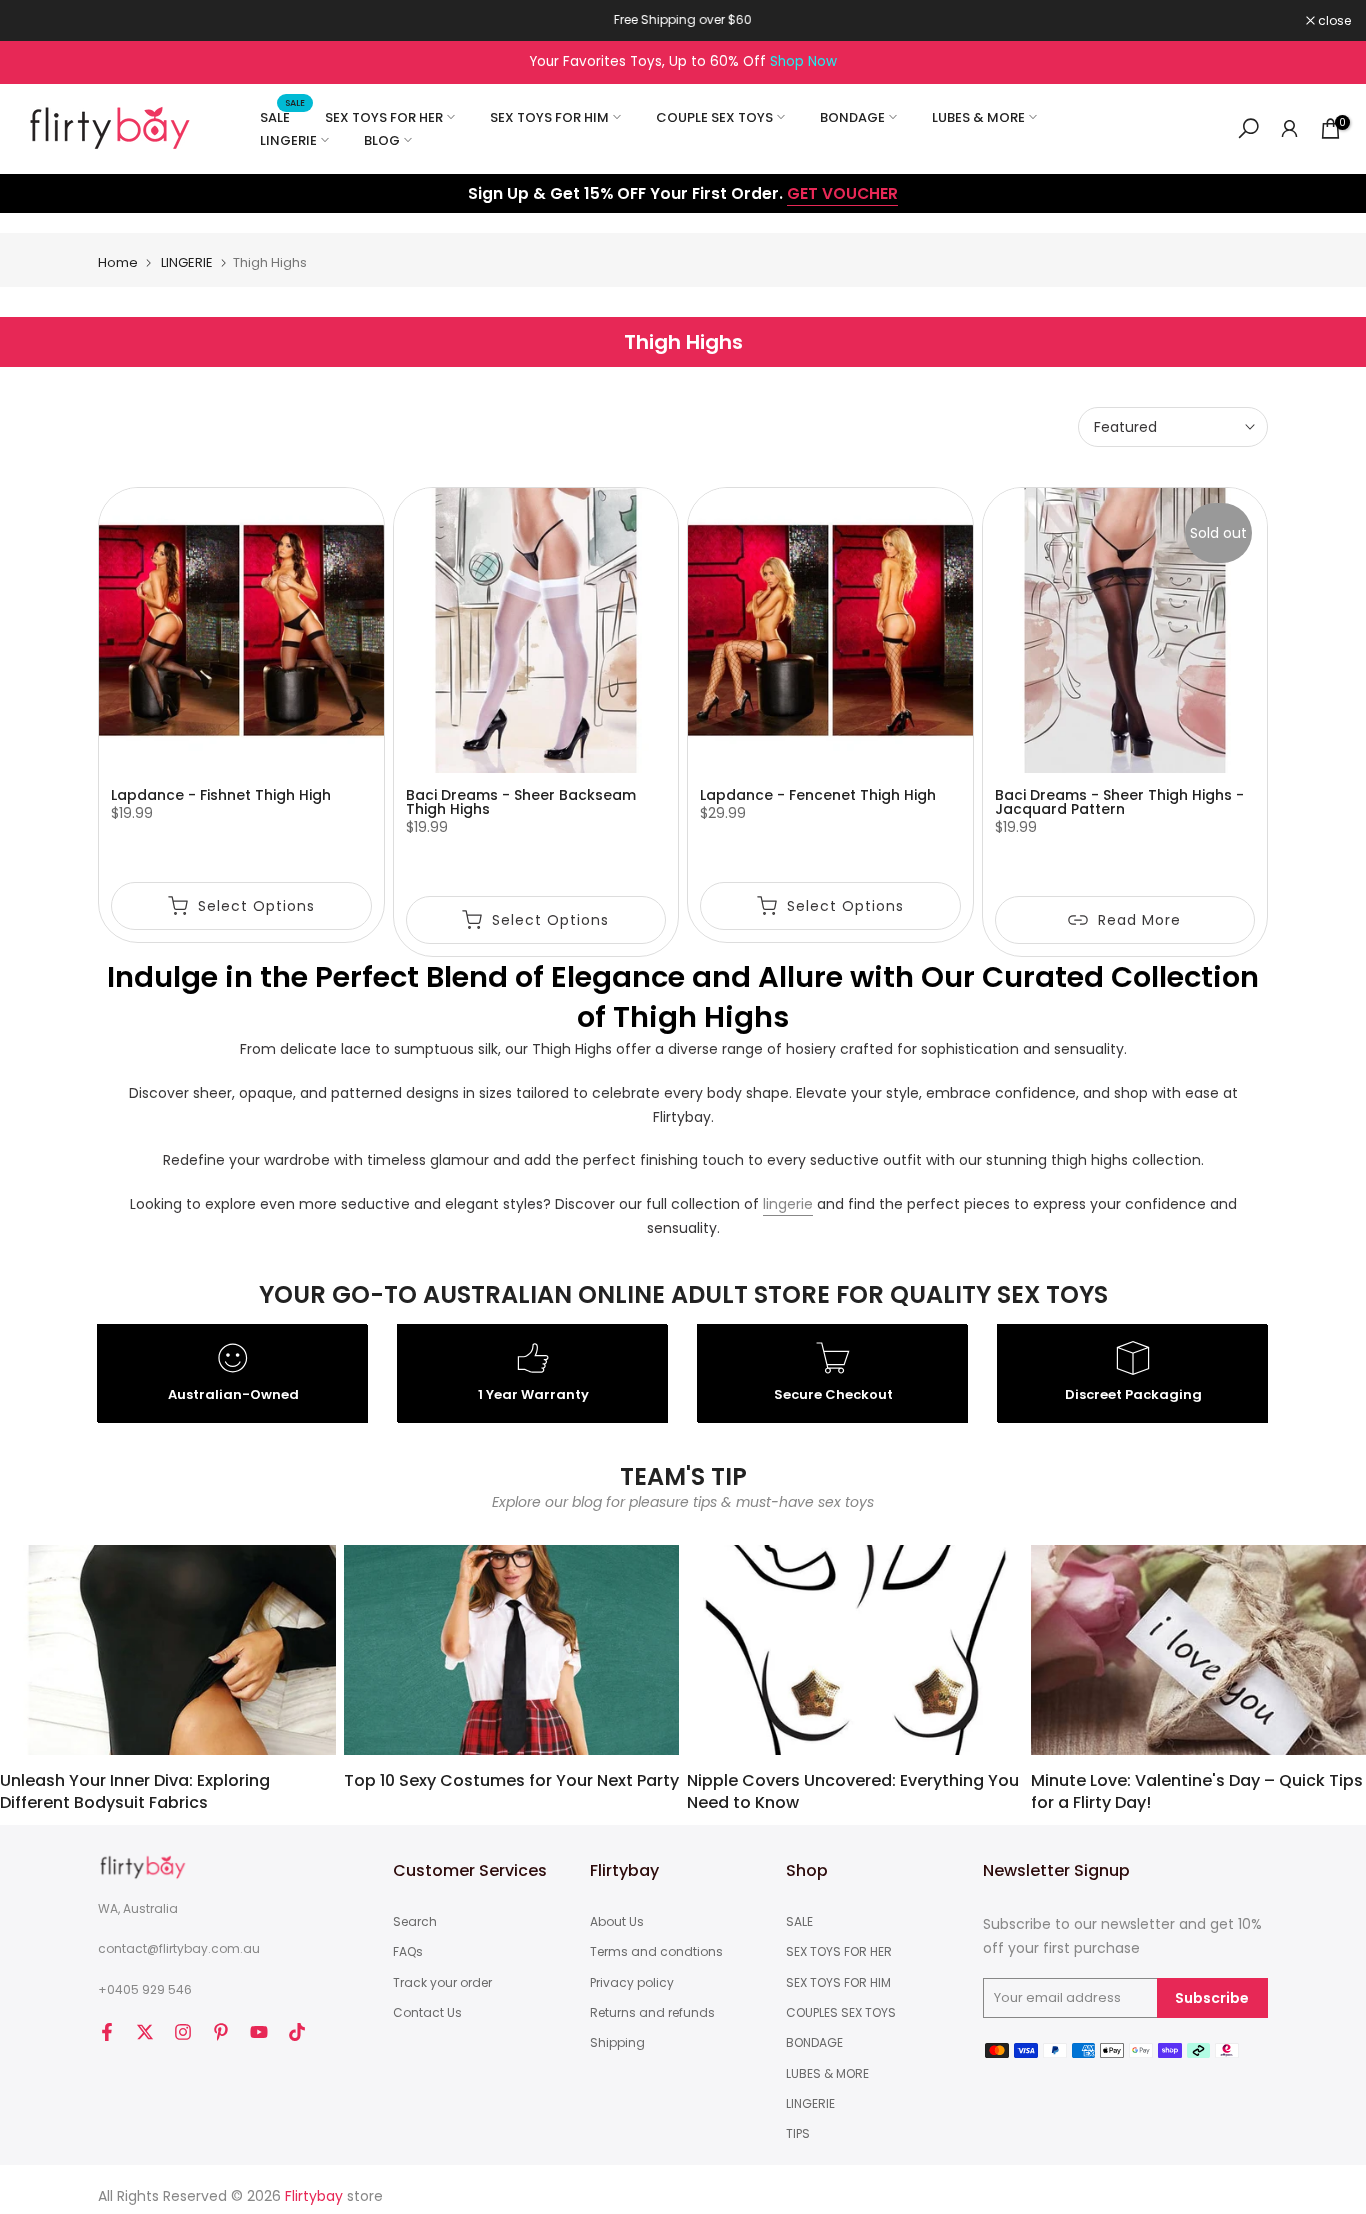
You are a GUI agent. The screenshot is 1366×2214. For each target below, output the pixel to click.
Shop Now (803, 61)
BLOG (382, 140)
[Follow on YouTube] (259, 2032)
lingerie (788, 1204)
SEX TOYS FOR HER (384, 117)
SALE (282, 116)
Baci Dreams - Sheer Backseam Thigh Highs (521, 802)
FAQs (408, 1952)
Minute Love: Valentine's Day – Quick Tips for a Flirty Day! (1197, 1791)
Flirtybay (314, 2196)
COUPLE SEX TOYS (714, 117)
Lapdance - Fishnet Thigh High (221, 795)
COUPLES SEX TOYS (841, 2013)
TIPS (798, 2134)
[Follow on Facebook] (107, 2032)
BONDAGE (852, 117)
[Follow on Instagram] (183, 2032)
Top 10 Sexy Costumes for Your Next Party (511, 1780)
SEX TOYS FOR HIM (549, 117)
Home (118, 262)
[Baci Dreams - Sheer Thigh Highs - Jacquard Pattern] (1125, 630)
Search (415, 1922)
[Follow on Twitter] (145, 2032)
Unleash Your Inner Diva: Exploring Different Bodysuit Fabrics (135, 1791)
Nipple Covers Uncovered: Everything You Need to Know (853, 1791)
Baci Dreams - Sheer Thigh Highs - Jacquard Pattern (1119, 802)
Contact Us (427, 2013)
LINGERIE (288, 140)
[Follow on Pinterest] (221, 2032)
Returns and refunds (652, 2013)
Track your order (442, 1983)
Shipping (617, 2043)
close (42, 21)
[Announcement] (683, 20)
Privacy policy (632, 1983)
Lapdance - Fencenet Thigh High (818, 795)
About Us (617, 1922)
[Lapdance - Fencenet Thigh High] (830, 630)
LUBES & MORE (978, 117)
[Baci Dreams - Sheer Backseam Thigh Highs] (536, 630)
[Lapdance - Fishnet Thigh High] (241, 630)
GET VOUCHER (842, 193)
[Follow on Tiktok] (297, 2032)
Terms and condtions (656, 1952)
